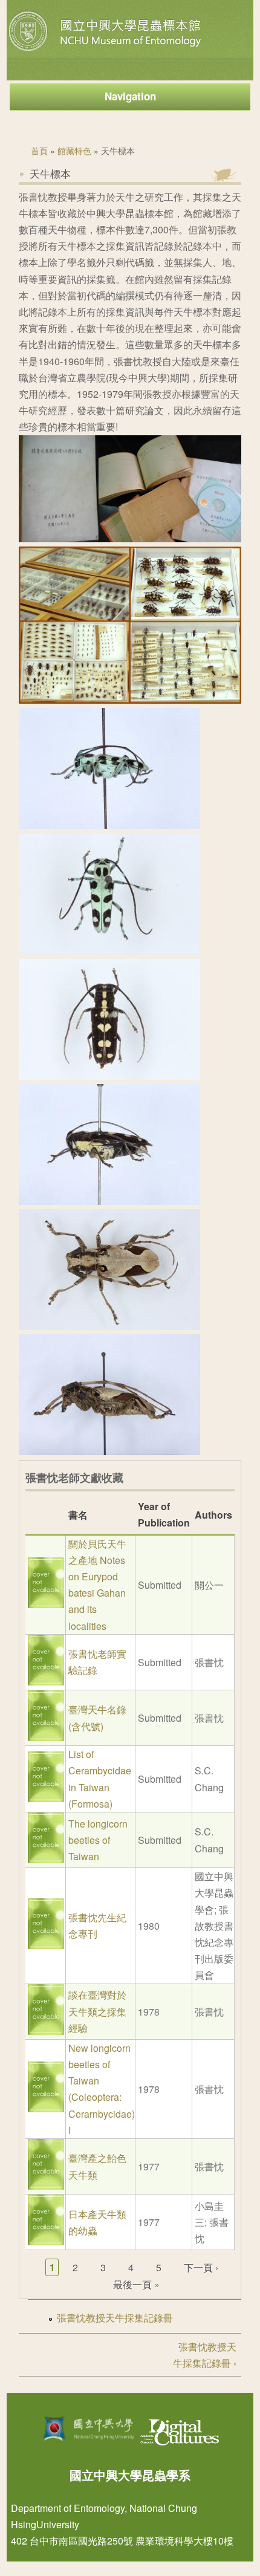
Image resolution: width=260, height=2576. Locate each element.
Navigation (130, 96)
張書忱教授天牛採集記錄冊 (115, 2318)
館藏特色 (74, 151)
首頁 (39, 151)
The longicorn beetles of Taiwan (98, 1840)
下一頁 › (201, 2267)
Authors (213, 1515)
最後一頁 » (136, 2284)
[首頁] (106, 51)
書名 (78, 1515)
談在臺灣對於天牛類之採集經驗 (97, 2011)
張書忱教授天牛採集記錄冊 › (205, 2355)
